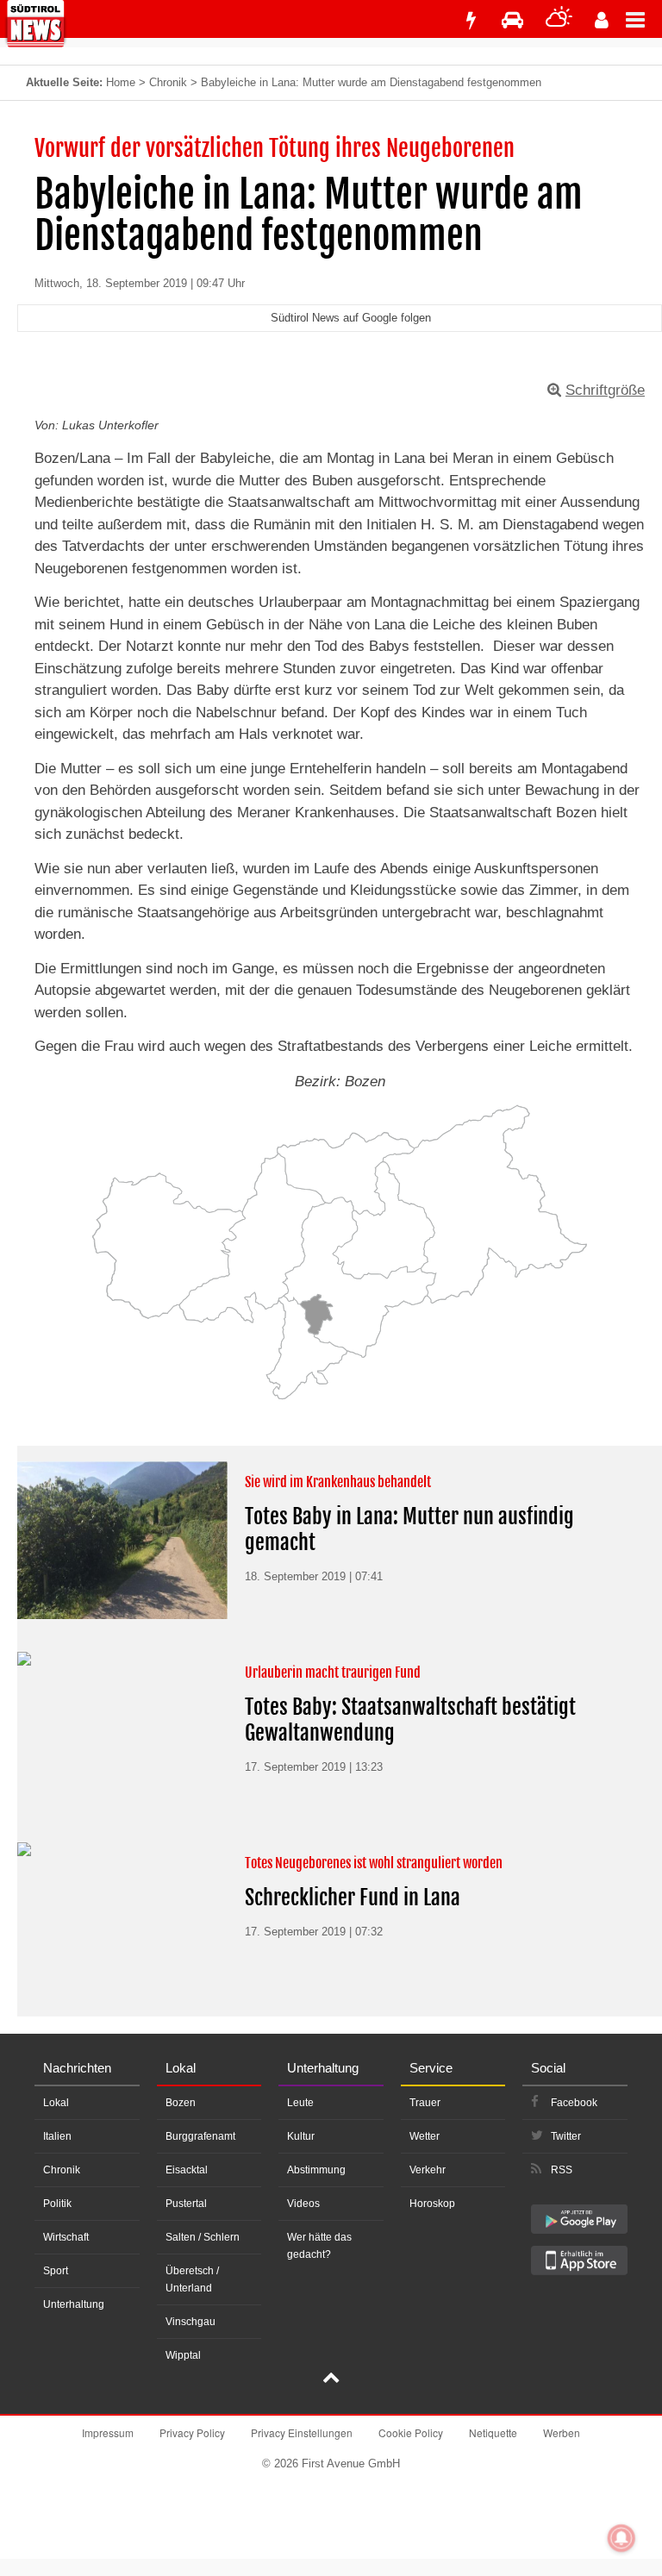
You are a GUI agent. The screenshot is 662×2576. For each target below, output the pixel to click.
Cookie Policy (411, 2432)
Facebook (574, 2103)
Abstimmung (316, 2170)
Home (121, 82)
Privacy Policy (192, 2432)
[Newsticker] (471, 20)
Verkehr (428, 2170)
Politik (57, 2204)
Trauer (425, 2103)
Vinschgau (190, 2322)
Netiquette (493, 2432)
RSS (562, 2170)
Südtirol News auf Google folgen (351, 318)
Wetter (425, 2136)
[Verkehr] (512, 20)
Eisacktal (187, 2170)
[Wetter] (559, 20)
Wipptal (183, 2355)
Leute (300, 2103)
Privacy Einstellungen (302, 2432)
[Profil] (602, 20)
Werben (562, 2432)
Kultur (301, 2136)
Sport (56, 2271)
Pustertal (186, 2204)
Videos (303, 2204)
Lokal (56, 2103)
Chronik (168, 82)
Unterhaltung (74, 2304)
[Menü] (644, 19)
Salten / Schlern (203, 2237)
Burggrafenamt (200, 2136)
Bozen (181, 2103)
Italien (57, 2136)
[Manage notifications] (621, 2538)
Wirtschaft (66, 2237)
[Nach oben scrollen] (331, 2379)
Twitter (566, 2136)
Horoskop (432, 2204)
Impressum (108, 2432)
